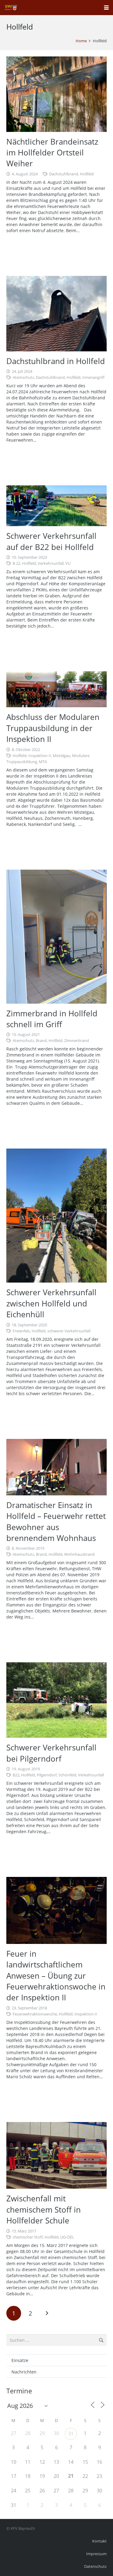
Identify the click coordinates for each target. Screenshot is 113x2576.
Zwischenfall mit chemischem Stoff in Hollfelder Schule (44, 2209)
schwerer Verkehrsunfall (69, 1331)
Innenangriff (93, 377)
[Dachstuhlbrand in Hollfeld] (56, 314)
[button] (106, 8)
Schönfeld (67, 1775)
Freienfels (21, 1331)
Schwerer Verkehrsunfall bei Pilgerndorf (51, 1753)
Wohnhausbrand (79, 1554)
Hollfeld (87, 174)
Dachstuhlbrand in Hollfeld (56, 361)
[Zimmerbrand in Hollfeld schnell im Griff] (56, 937)
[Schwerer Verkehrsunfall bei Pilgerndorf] (56, 1700)
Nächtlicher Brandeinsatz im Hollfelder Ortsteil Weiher (52, 153)
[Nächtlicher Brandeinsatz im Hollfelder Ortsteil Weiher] (56, 94)
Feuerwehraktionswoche (35, 2014)
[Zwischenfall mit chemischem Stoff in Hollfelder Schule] (56, 2156)
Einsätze (20, 2360)
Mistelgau (61, 756)
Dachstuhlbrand (64, 174)
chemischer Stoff (28, 2237)
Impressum (96, 2554)
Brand (41, 1041)
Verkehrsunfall (51, 563)
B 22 (16, 563)
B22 (16, 1775)
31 (71, 2434)
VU (68, 563)
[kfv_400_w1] (11, 8)
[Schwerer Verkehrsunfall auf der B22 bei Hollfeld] (56, 506)
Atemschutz (23, 377)
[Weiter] (47, 2313)
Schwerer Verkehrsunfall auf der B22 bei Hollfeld (51, 541)
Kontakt (99, 2541)
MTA (43, 762)
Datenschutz (95, 2566)
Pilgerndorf (47, 1775)
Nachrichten (24, 2372)
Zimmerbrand (77, 1041)
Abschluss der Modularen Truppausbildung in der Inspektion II (53, 728)
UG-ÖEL (67, 2237)
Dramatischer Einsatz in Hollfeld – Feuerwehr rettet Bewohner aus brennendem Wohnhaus (56, 1521)
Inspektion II (40, 756)
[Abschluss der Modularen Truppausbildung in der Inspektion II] (56, 689)
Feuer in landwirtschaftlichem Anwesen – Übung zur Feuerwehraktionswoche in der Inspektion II (56, 1976)
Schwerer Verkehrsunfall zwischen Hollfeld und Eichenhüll (51, 1303)
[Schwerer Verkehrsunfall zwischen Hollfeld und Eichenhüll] (56, 1216)
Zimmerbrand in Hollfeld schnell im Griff (52, 1019)
